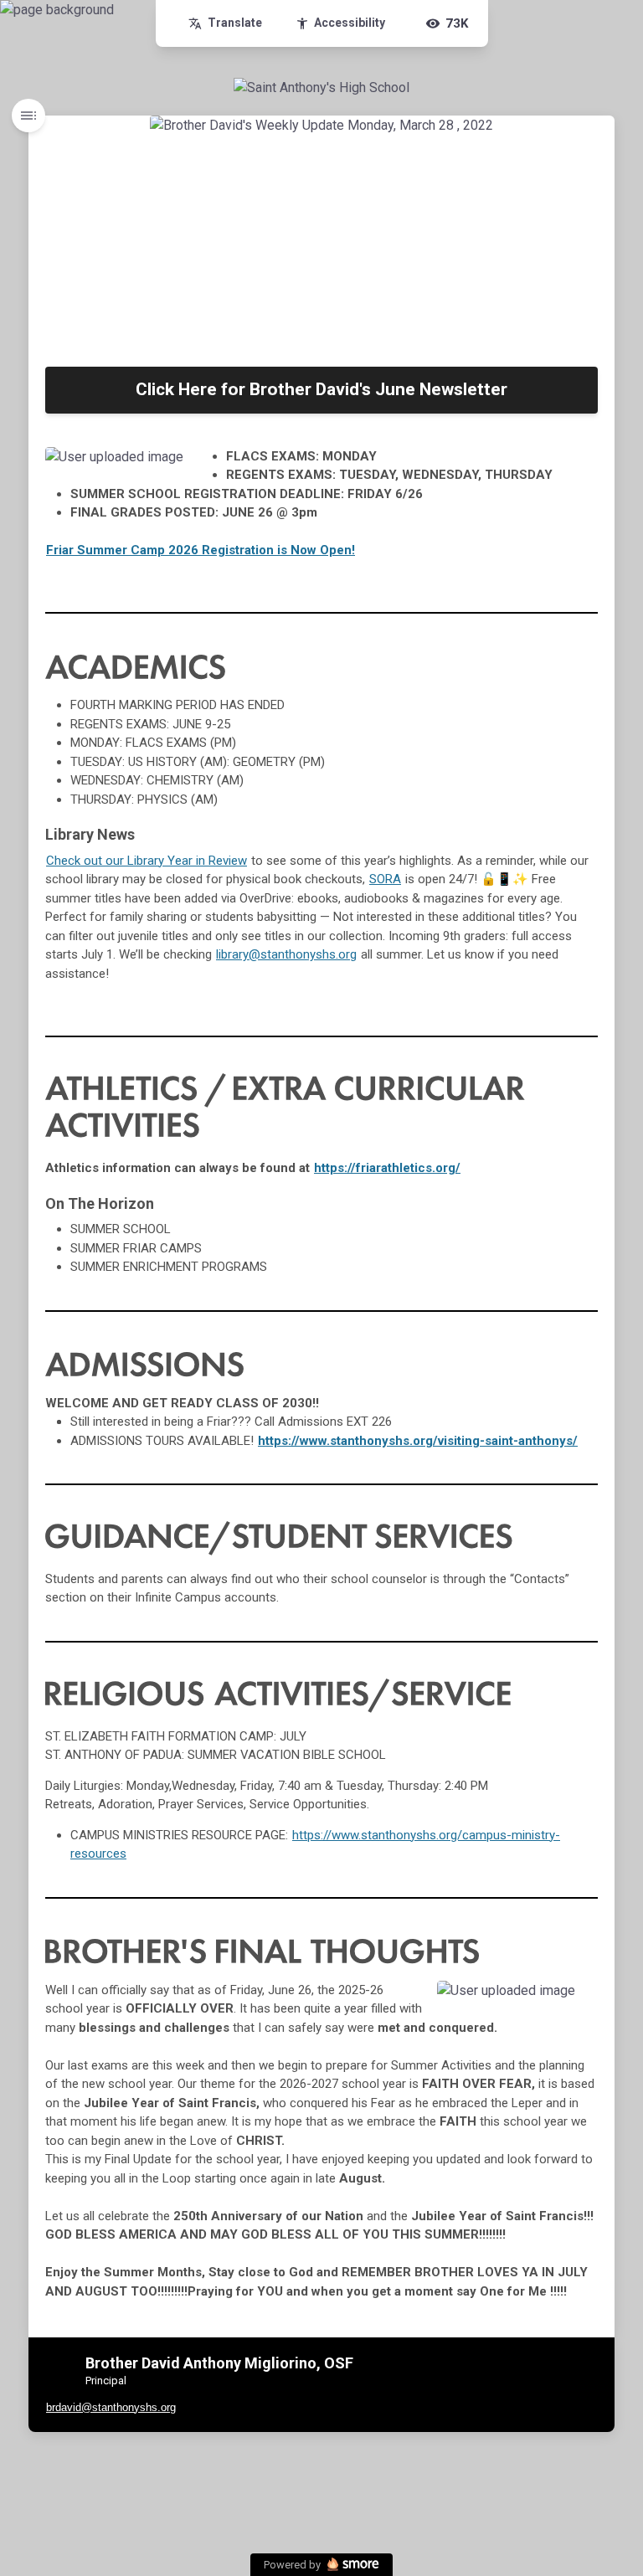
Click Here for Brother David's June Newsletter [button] (321, 389)
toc (28, 116)
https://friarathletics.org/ (387, 1168)
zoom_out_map (188, 465)
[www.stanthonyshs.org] (321, 88)
